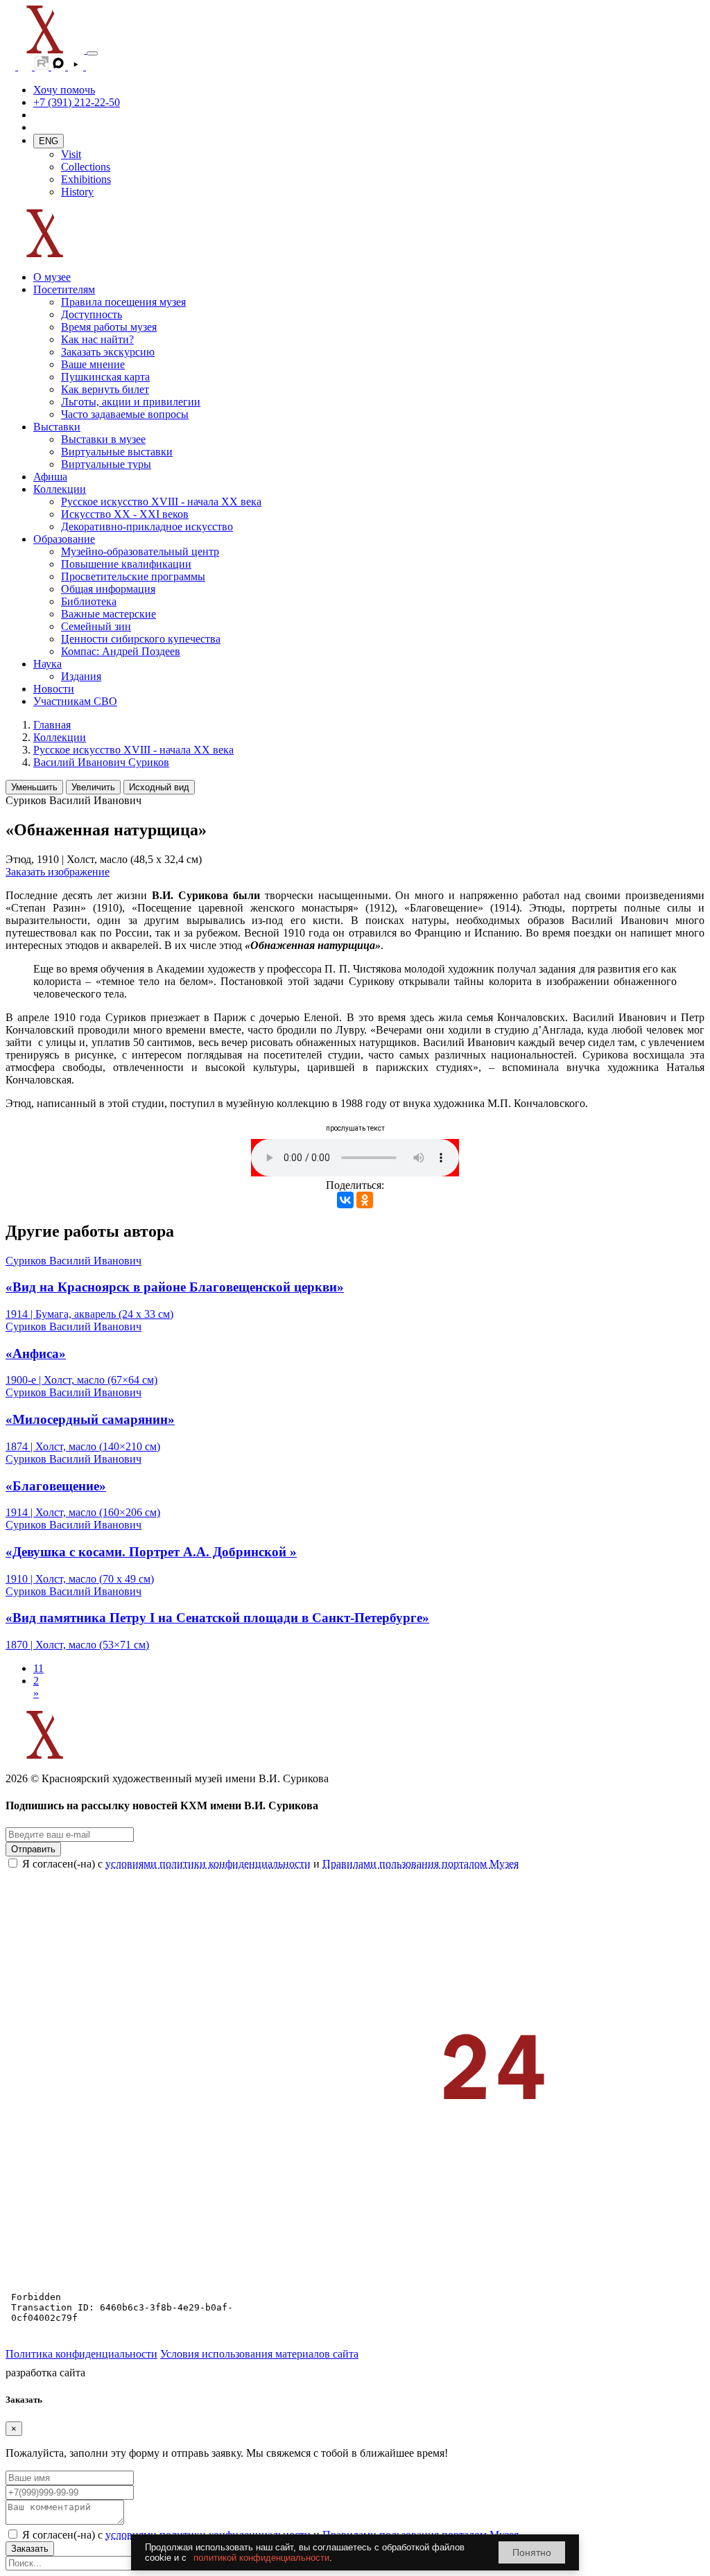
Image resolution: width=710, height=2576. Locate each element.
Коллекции (60, 737)
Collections (86, 167)
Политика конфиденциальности (81, 2354)
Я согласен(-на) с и (270, 1864)
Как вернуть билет (105, 389)
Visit (71, 154)
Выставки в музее (103, 439)
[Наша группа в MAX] (60, 66)
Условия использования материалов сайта (259, 2354)
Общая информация (108, 589)
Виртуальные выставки (117, 452)
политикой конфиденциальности (261, 2558)
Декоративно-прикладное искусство (147, 526)
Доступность (92, 314)
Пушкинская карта (105, 377)
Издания (81, 676)
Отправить (33, 1849)
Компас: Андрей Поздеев (121, 651)
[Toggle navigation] (92, 53)
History (77, 192)
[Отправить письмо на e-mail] (93, 66)
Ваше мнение (93, 364)
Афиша (50, 477)
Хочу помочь (64, 90)
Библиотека (89, 601)
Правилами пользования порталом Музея (421, 1864)
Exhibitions (86, 179)
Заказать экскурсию (108, 352)
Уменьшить (34, 787)
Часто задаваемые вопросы (125, 414)
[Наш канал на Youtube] (77, 66)
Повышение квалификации (126, 564)
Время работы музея (109, 327)
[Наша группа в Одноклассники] (12, 66)
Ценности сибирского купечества (141, 639)
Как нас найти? (97, 339)
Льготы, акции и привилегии (131, 402)
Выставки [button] (57, 427)
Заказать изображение (58, 872)
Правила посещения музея (123, 302)
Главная (52, 725)
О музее (52, 277)
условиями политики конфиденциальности (208, 1864)
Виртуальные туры (106, 464)
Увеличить (93, 787)
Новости (54, 689)
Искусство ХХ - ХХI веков (125, 514)
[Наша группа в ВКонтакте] (26, 66)
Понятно (532, 2552)
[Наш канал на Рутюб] (43, 66)
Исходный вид (159, 787)
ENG (49, 141)
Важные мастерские (109, 614)
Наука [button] (47, 664)
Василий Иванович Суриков (101, 762)
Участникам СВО (75, 701)
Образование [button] (64, 539)
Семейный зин (96, 626)
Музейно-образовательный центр (140, 551)
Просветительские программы (133, 576)
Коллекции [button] (60, 489)
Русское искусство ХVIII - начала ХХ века (161, 502)
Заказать (30, 2549)
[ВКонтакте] (345, 1200)
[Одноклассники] (365, 1200)
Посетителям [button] (64, 289)
